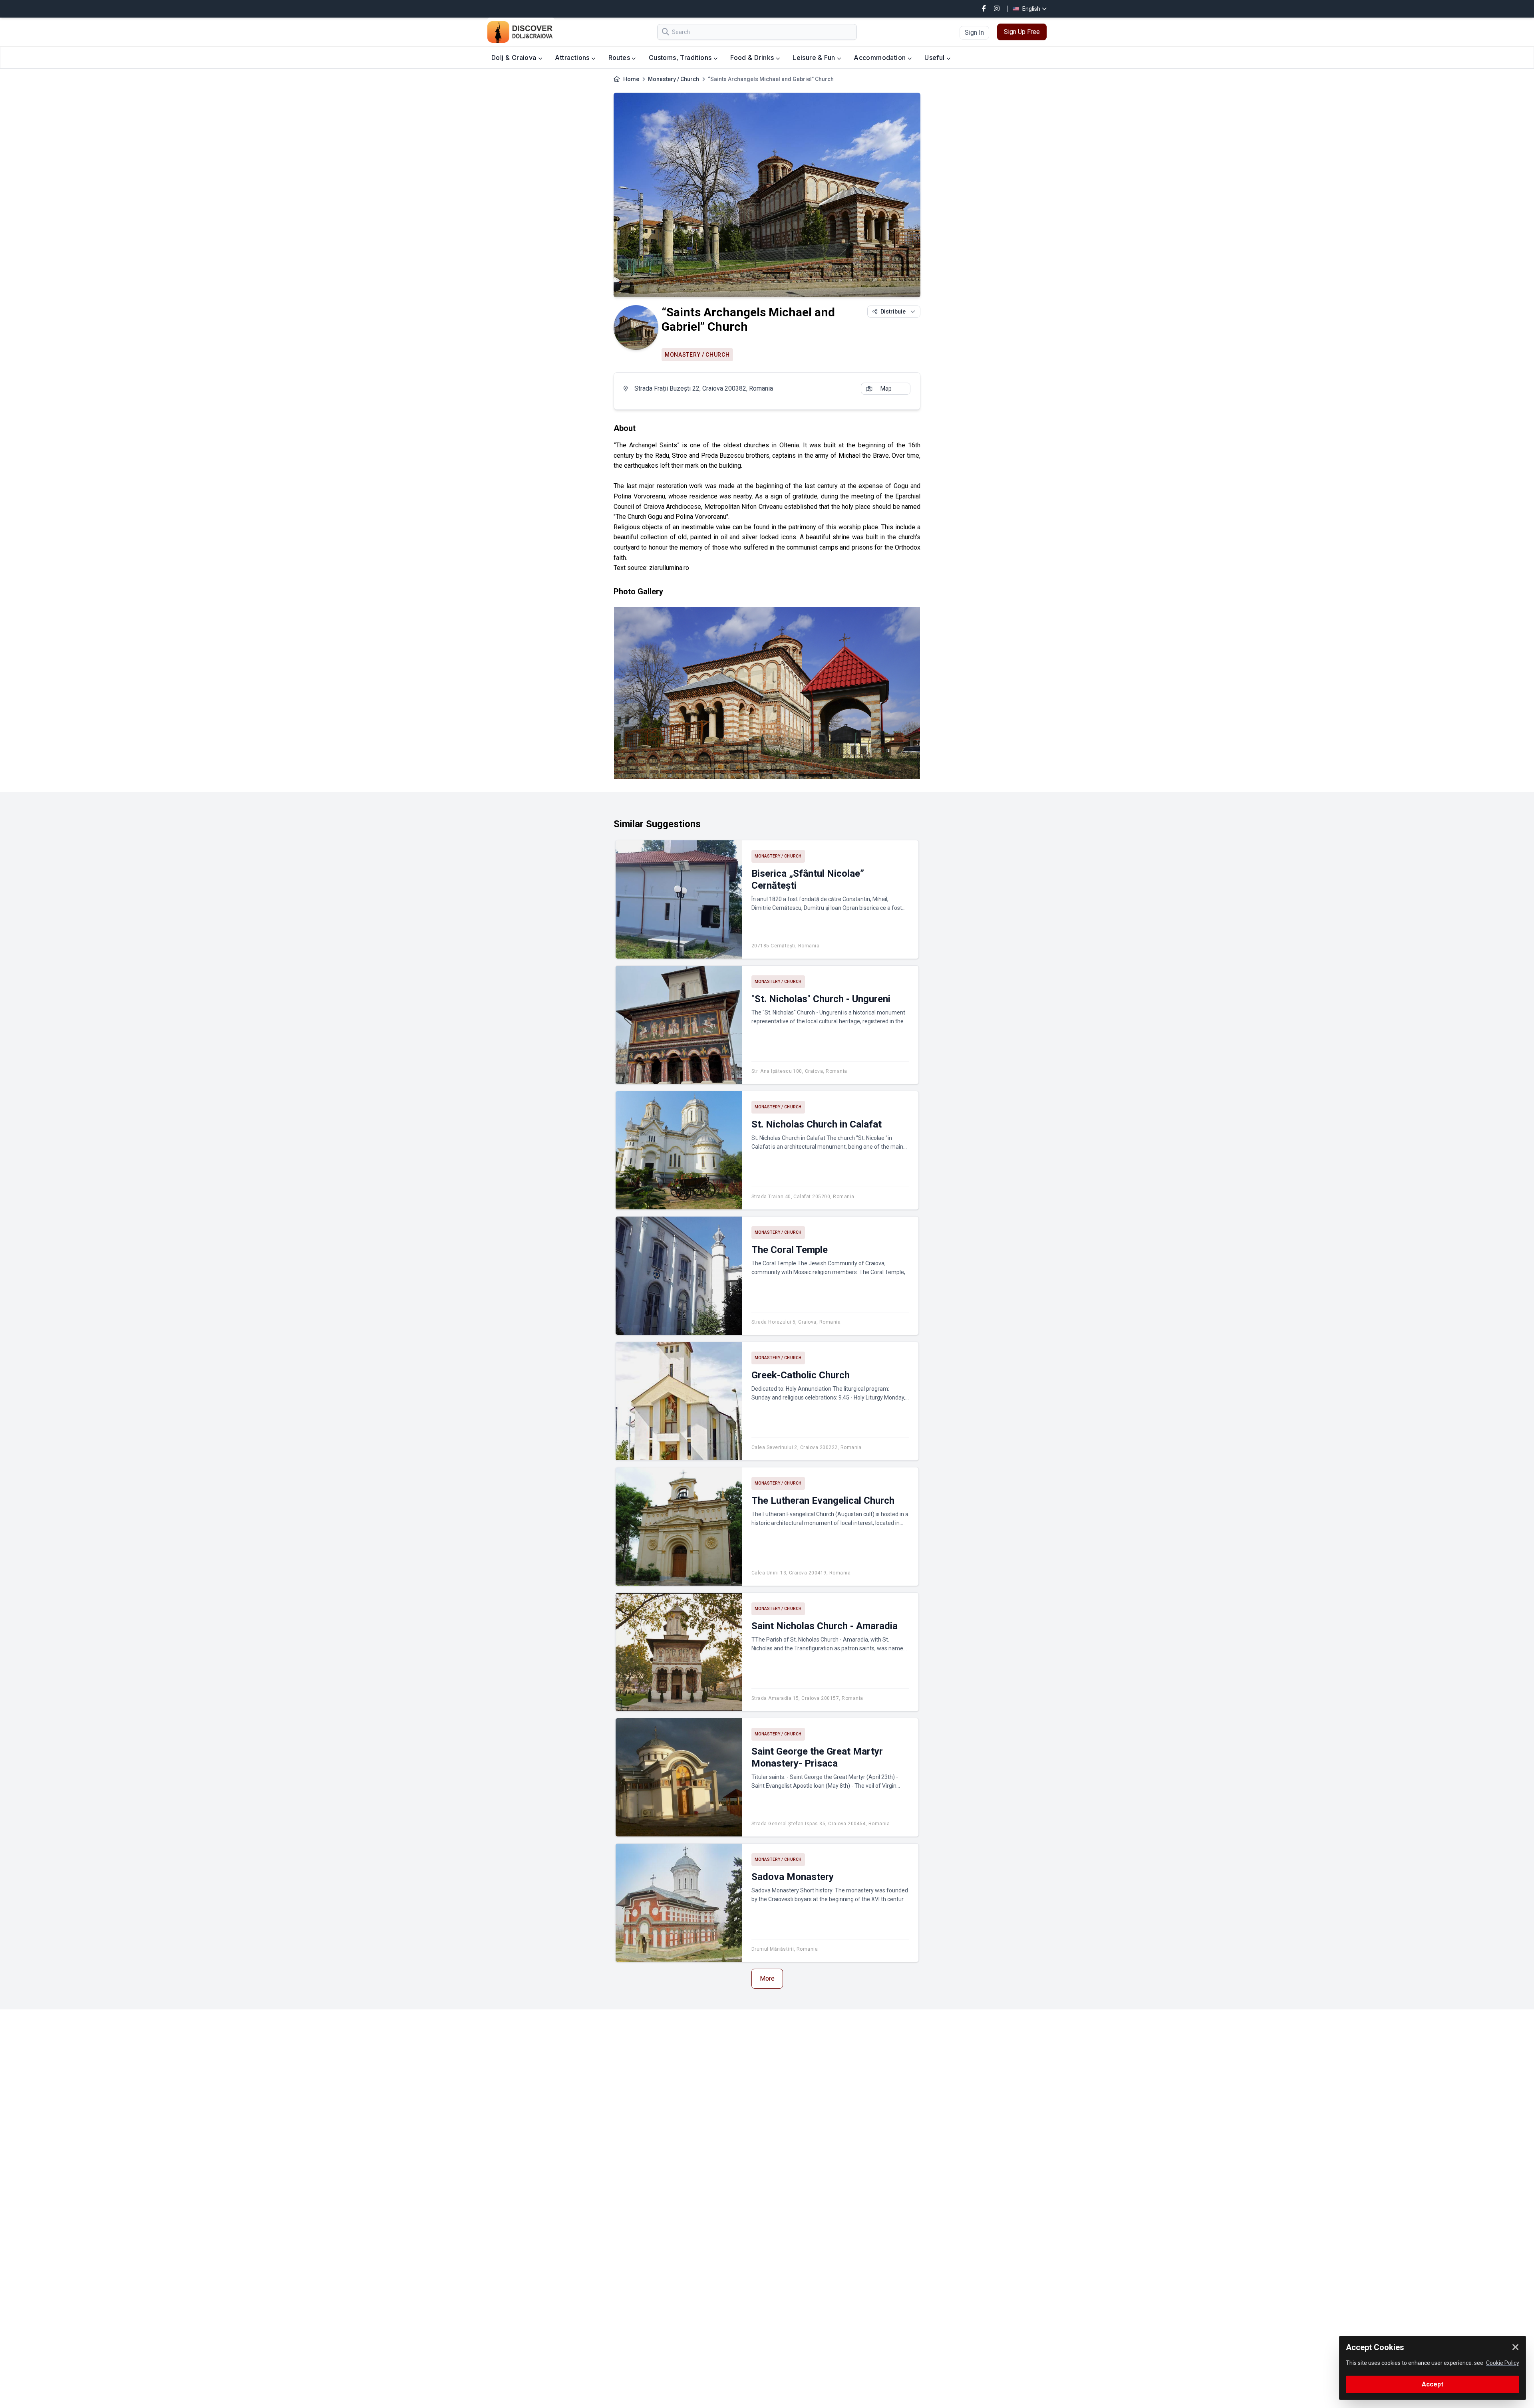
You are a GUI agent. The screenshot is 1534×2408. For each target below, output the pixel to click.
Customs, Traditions (681, 58)
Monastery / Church (674, 79)
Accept (1433, 2384)
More (767, 1978)
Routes (620, 58)
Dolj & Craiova (515, 58)
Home (631, 79)
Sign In (974, 33)
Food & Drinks (753, 58)
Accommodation (881, 58)
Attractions (573, 58)
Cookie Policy (1503, 2363)
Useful (935, 58)
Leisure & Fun (815, 58)
